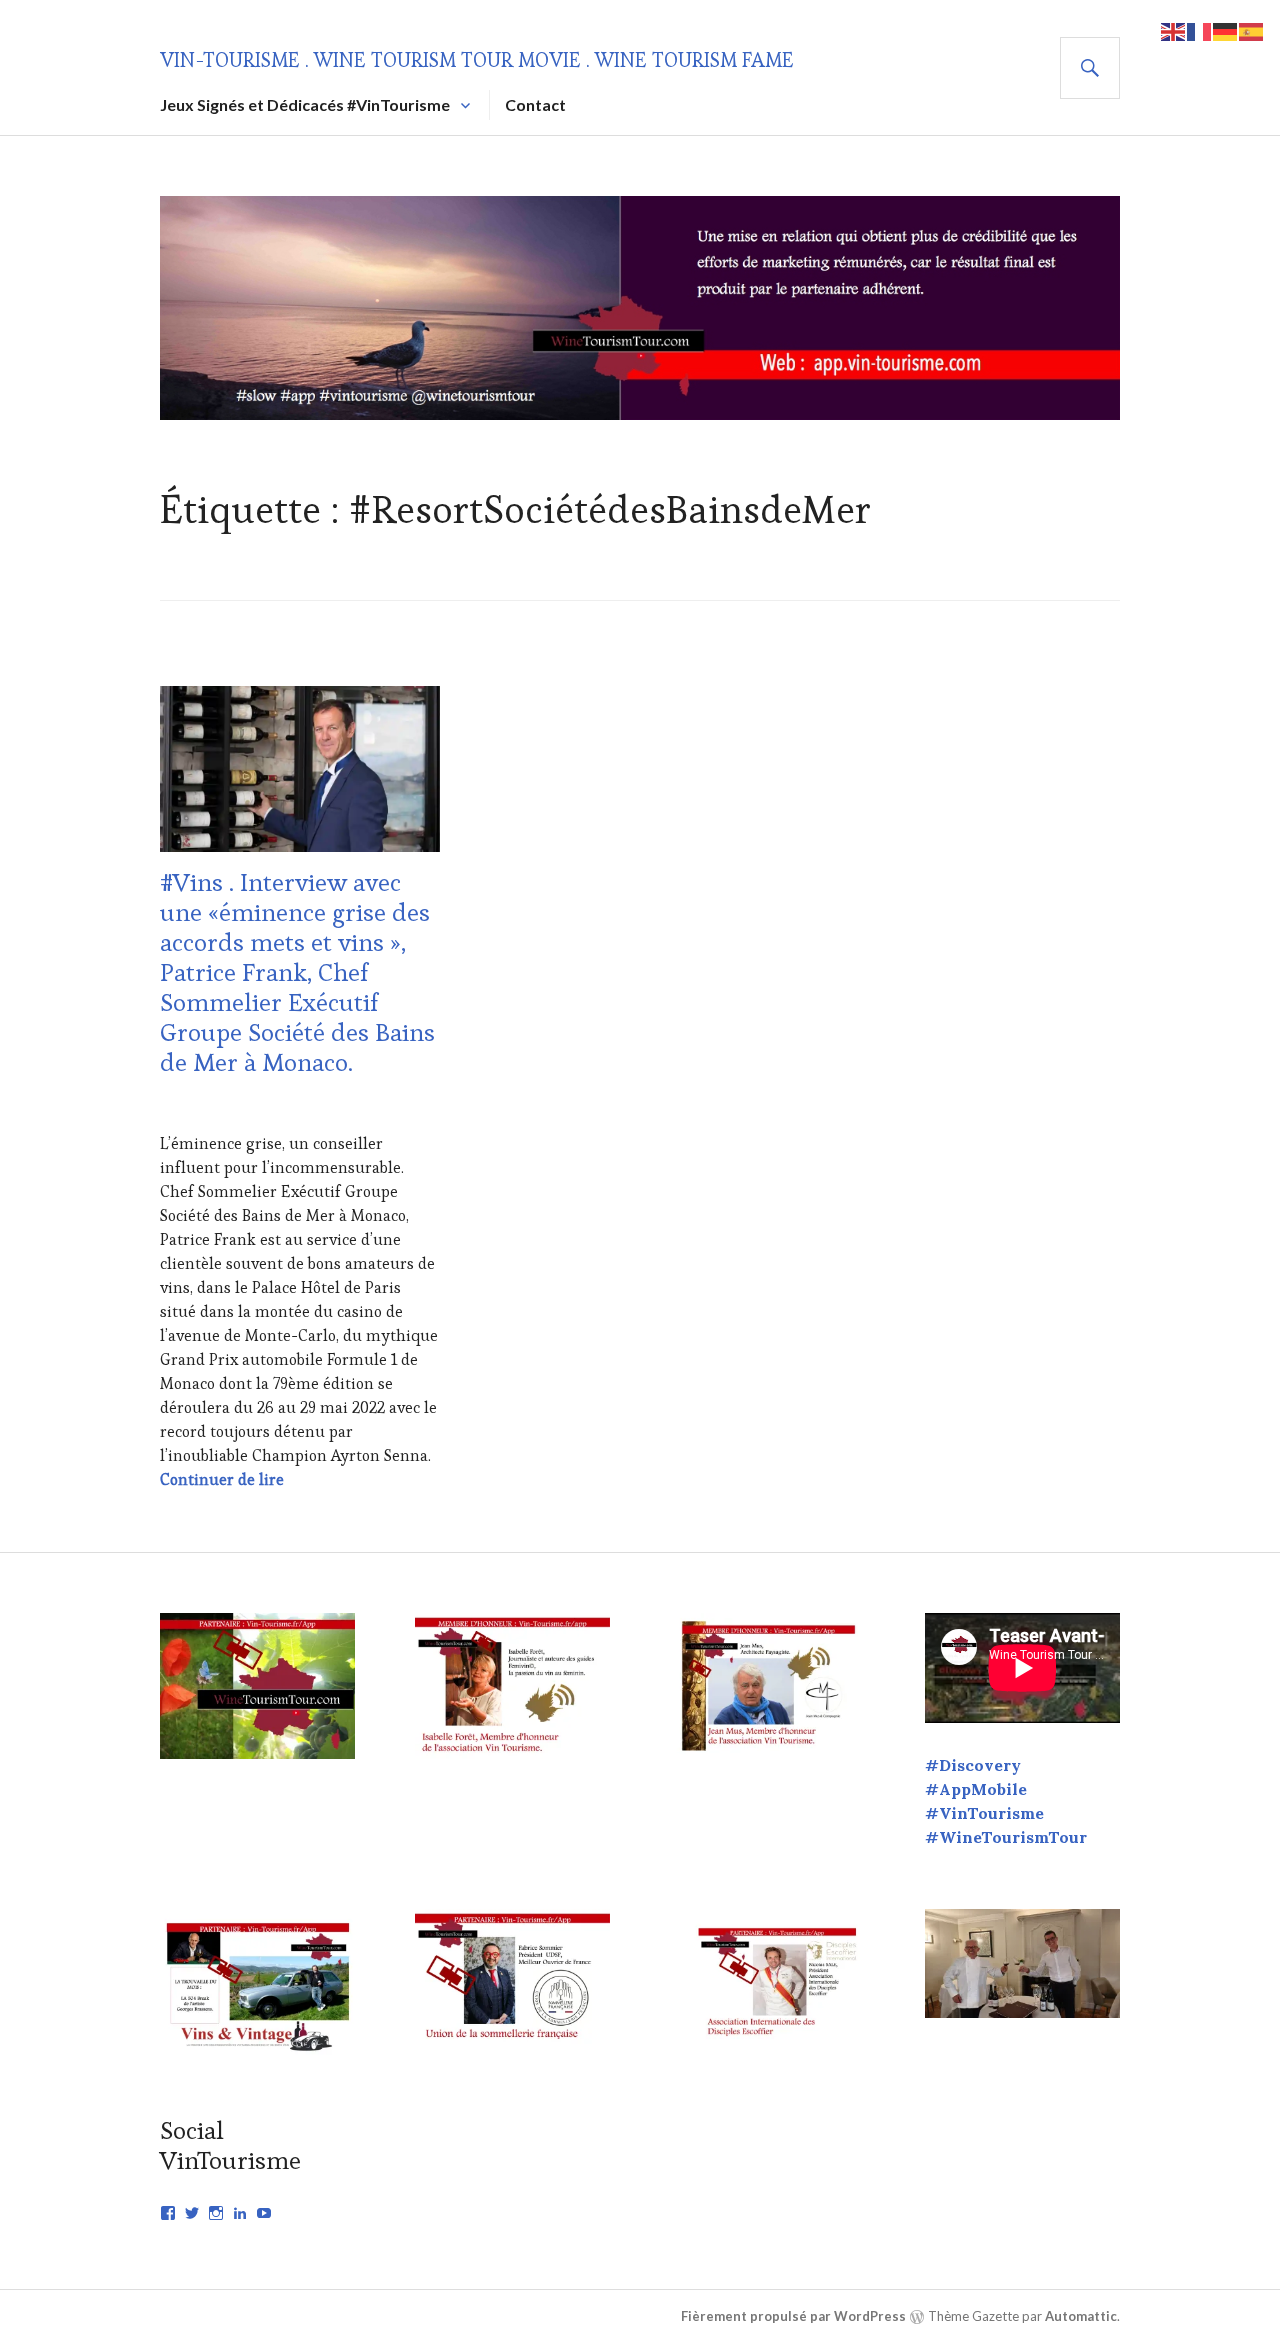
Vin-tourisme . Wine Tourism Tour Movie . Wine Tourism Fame (477, 60)
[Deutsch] (1226, 29)
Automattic (1081, 2316)
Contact (535, 104)
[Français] (1200, 29)
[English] (1174, 29)
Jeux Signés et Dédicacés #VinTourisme (305, 104)
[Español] (1252, 29)
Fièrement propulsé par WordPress (793, 2316)
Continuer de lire (222, 1479)
